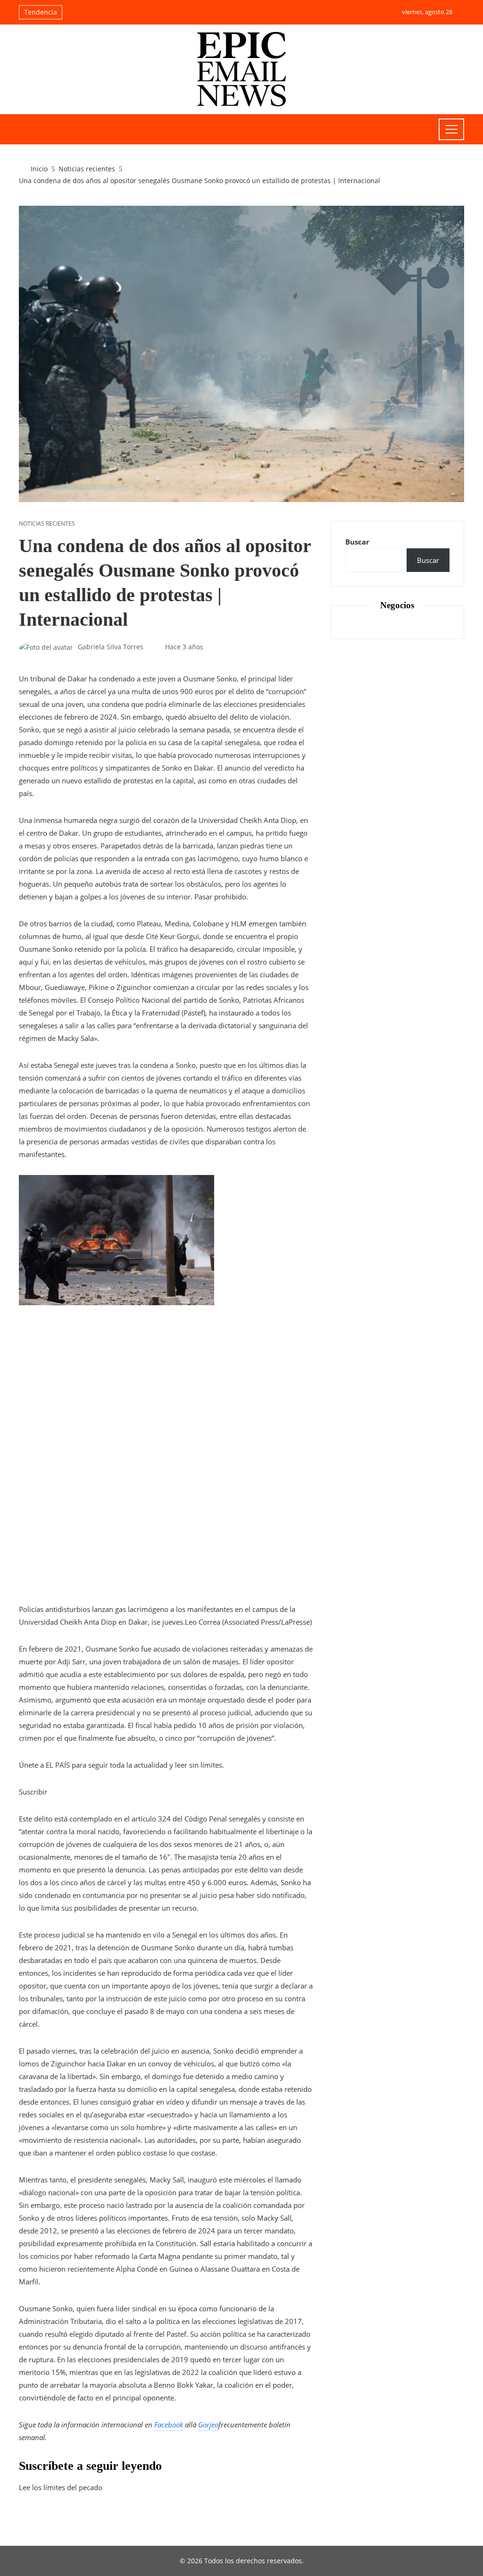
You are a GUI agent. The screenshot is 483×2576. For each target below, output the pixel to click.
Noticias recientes (47, 524)
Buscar (357, 542)
